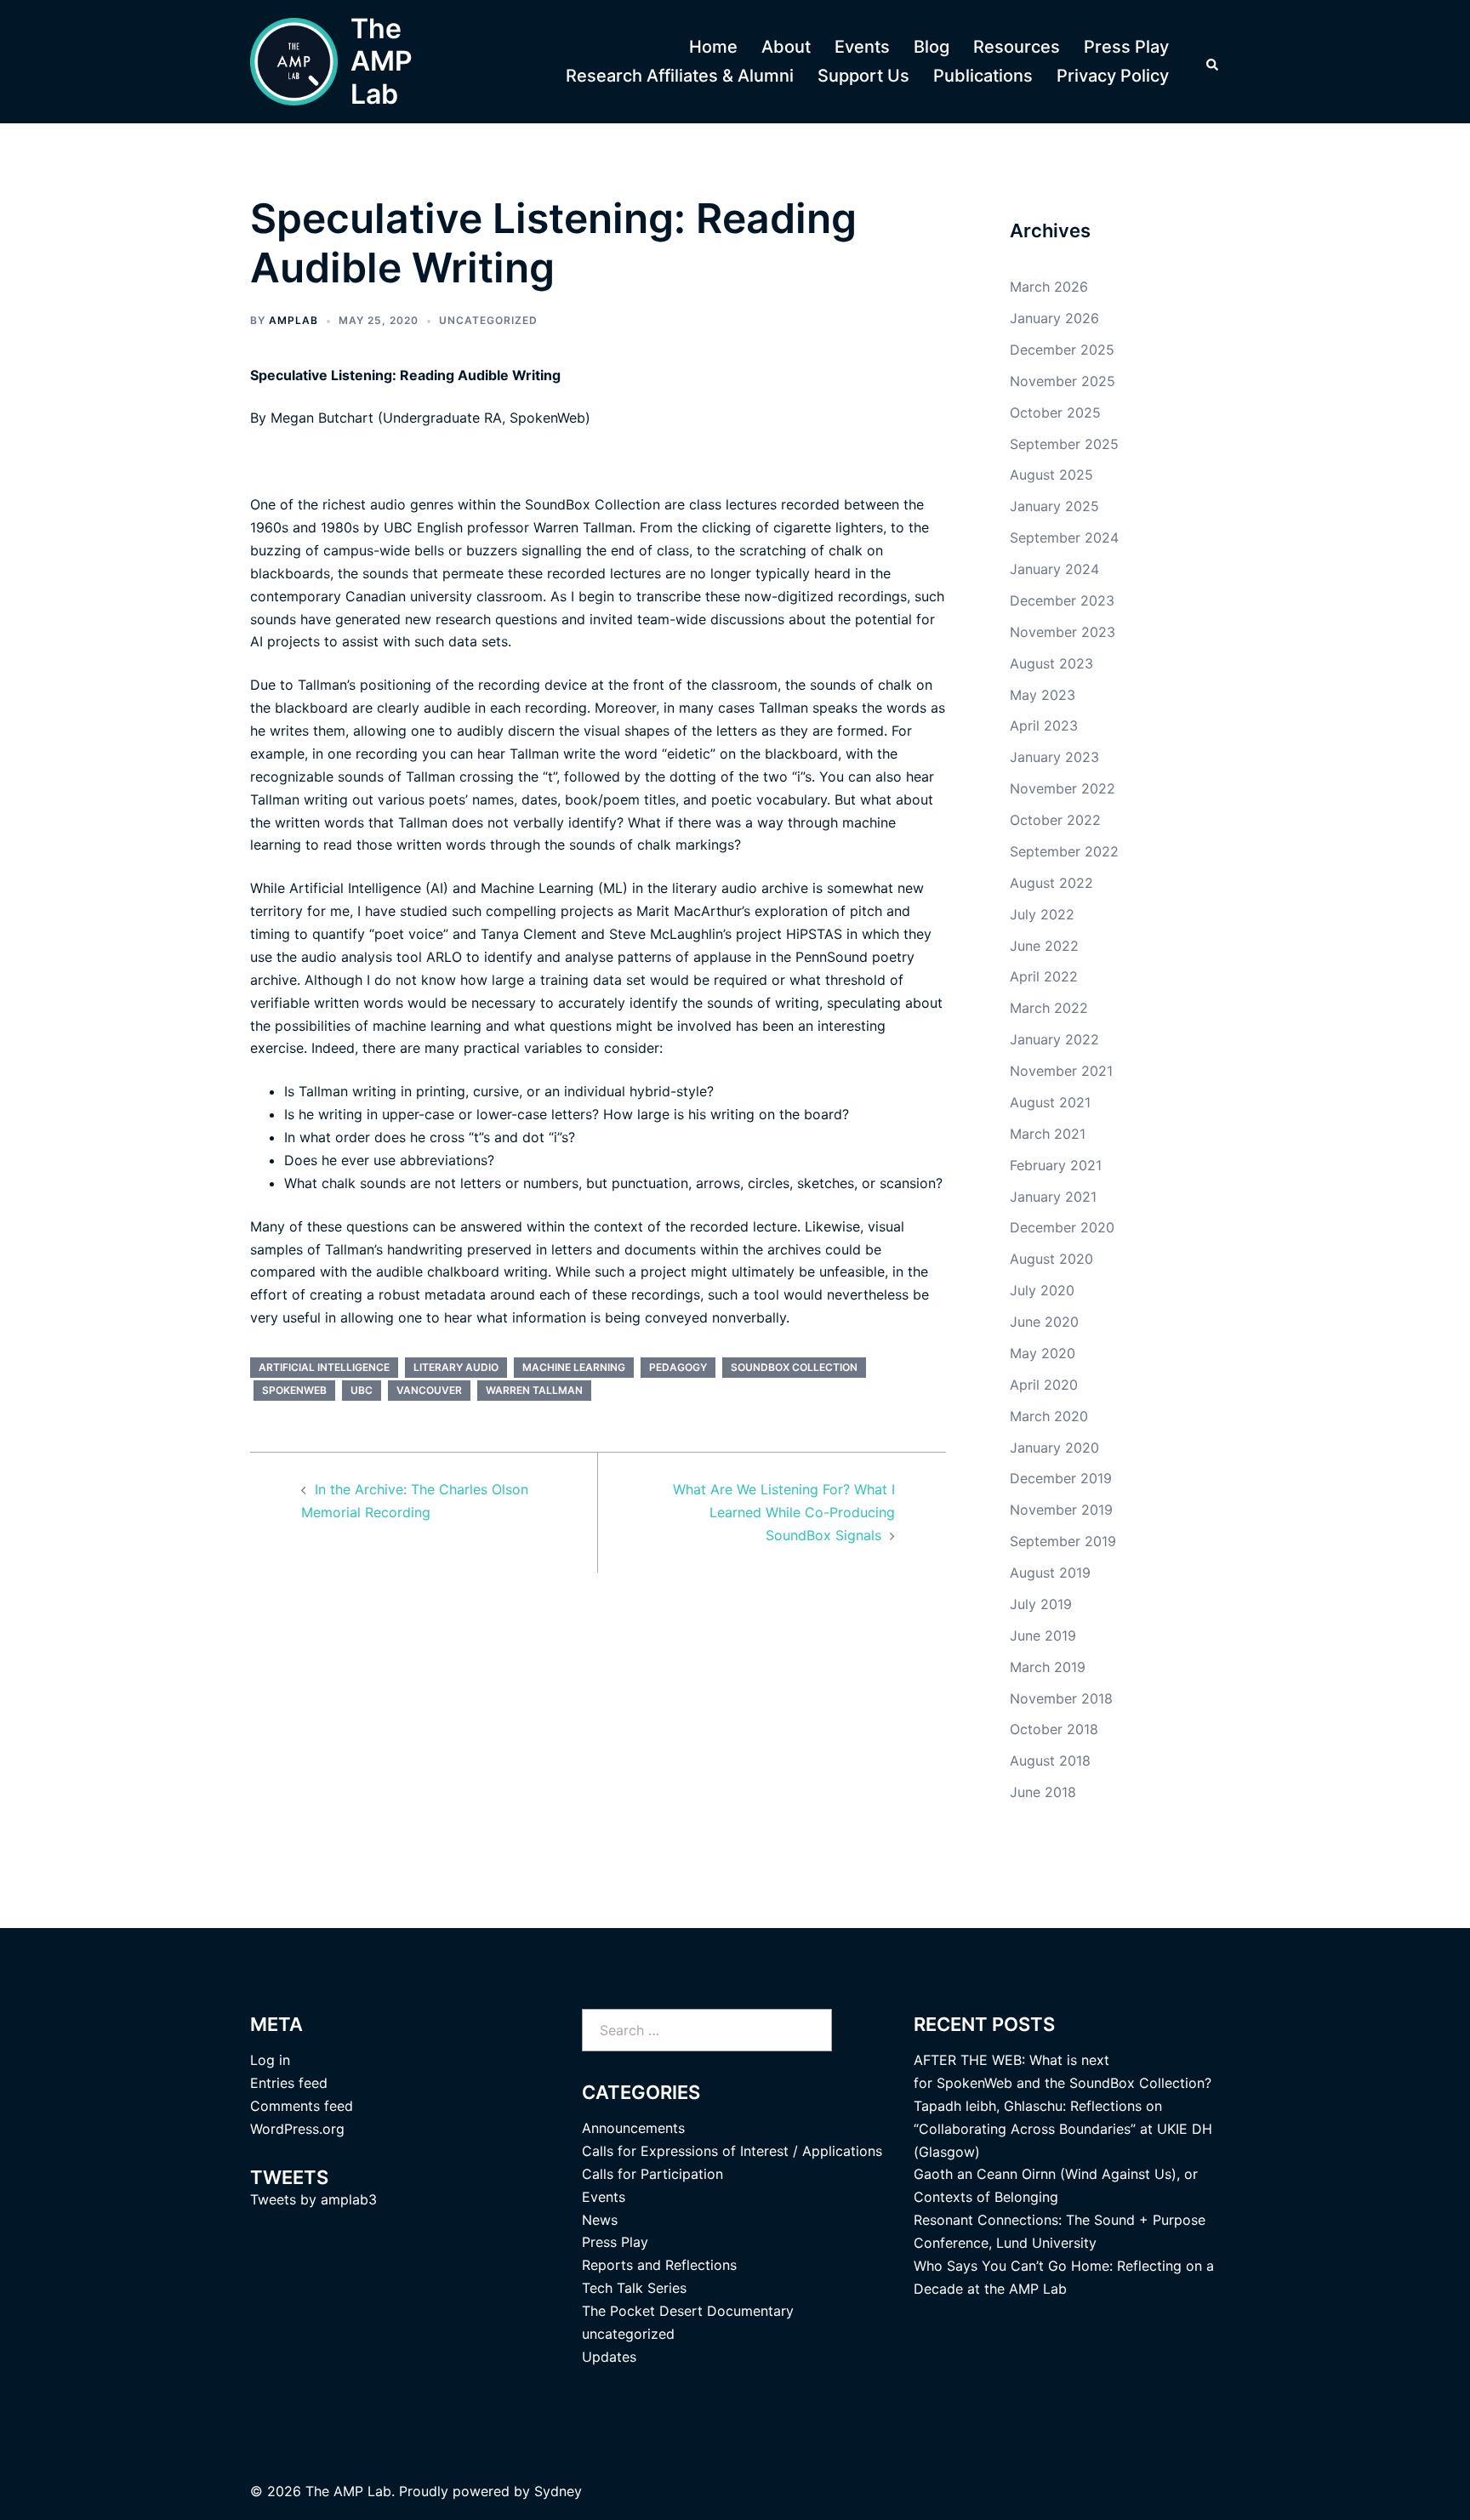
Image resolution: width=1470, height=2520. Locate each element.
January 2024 (1054, 569)
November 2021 (1061, 1071)
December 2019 (1061, 1478)
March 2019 (1048, 1667)
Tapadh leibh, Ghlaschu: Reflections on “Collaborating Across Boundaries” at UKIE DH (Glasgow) (1063, 2129)
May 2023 (1043, 695)
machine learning (574, 1367)
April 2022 (1044, 976)
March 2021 (1048, 1134)
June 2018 (1043, 1792)
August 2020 (1051, 1259)
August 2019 (1050, 1573)
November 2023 (1063, 632)
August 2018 (1050, 1761)
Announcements (633, 2128)
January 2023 (1054, 757)
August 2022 (1051, 883)
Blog (932, 47)
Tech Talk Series (634, 2288)
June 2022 (1044, 946)
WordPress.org (297, 2129)
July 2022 (1042, 914)
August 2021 (1050, 1102)
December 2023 (1062, 600)
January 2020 (1054, 1448)
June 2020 (1044, 1322)
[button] (1213, 62)
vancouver (429, 1390)
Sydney (558, 2491)
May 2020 (1043, 1353)
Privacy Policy (1113, 76)
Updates (609, 2357)
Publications (983, 76)
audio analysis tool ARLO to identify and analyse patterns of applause (526, 957)
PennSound (832, 957)
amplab (293, 320)
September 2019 (1063, 1541)
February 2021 (1056, 1165)
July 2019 (1041, 1604)
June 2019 (1043, 1635)
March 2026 (1049, 287)
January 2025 (1054, 506)
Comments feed (302, 2106)
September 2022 (1064, 851)
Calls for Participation (652, 2174)
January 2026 (1054, 318)
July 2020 (1042, 1290)
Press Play (1126, 47)
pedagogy (678, 1367)
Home (713, 47)
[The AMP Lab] (294, 62)
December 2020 (1062, 1227)
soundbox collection (794, 1367)
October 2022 (1055, 820)
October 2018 (1054, 1729)
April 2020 (1044, 1385)
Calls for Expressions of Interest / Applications (732, 2151)
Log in (270, 2060)
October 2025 (1055, 412)
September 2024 (1064, 538)
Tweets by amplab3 (313, 2199)
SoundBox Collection (593, 504)
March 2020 (1049, 1416)
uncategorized (488, 320)
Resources (1017, 47)
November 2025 (1063, 381)
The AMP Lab (382, 61)
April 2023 (1044, 725)
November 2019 (1061, 1510)
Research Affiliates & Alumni (680, 76)
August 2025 (1051, 475)
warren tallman (534, 1390)
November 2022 (1063, 788)
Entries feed (289, 2083)
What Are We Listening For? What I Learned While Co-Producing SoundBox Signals (784, 1512)
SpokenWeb (547, 418)
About (786, 47)
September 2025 (1064, 444)
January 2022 (1054, 1039)
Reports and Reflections (659, 2265)
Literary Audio (456, 1367)
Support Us (863, 76)
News (600, 2220)
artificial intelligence (324, 1367)
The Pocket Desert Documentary (688, 2311)
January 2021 (1053, 1197)
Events (862, 47)
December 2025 (1062, 350)
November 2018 (1061, 1698)
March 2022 (1049, 1008)
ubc (362, 1390)
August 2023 (1051, 663)
